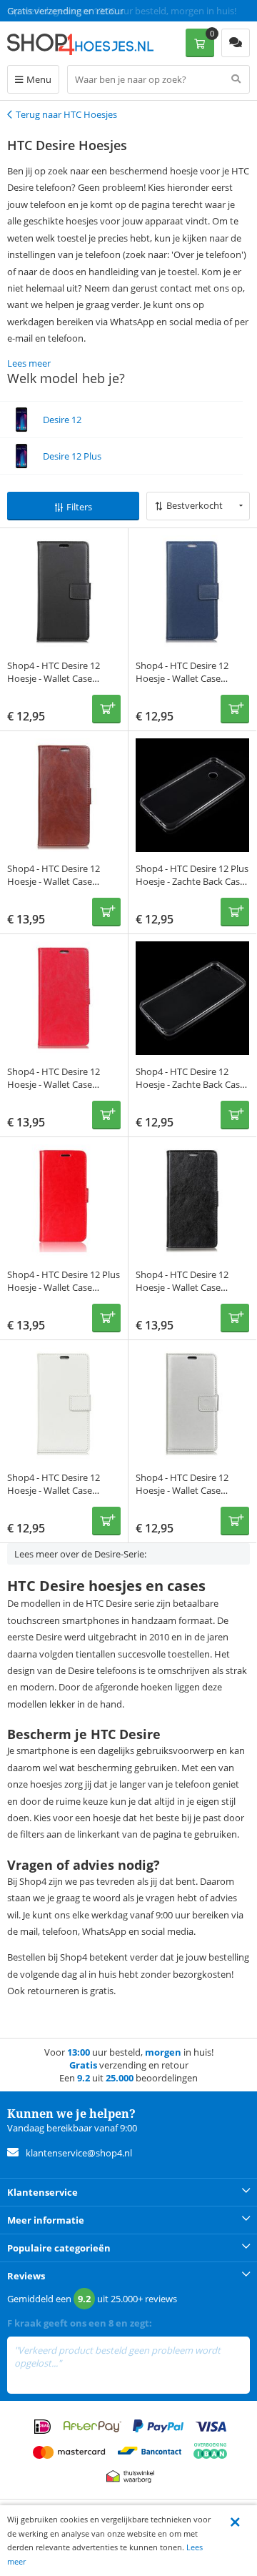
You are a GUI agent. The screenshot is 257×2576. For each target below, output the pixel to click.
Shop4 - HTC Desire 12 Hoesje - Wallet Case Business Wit (54, 1490)
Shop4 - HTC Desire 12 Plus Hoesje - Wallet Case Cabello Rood (64, 1287)
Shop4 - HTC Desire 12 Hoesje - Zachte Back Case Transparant (190, 1084)
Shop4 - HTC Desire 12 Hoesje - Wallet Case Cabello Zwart (182, 1287)
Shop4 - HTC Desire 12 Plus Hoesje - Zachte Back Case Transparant (192, 881)
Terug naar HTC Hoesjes (66, 114)
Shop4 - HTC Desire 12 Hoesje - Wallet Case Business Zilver (182, 1490)
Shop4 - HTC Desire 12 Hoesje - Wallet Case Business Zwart (54, 678)
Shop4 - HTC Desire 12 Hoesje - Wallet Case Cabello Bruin (54, 881)
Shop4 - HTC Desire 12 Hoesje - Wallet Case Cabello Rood (54, 1084)
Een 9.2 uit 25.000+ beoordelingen (78, 11)
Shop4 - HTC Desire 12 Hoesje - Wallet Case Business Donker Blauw (185, 678)
